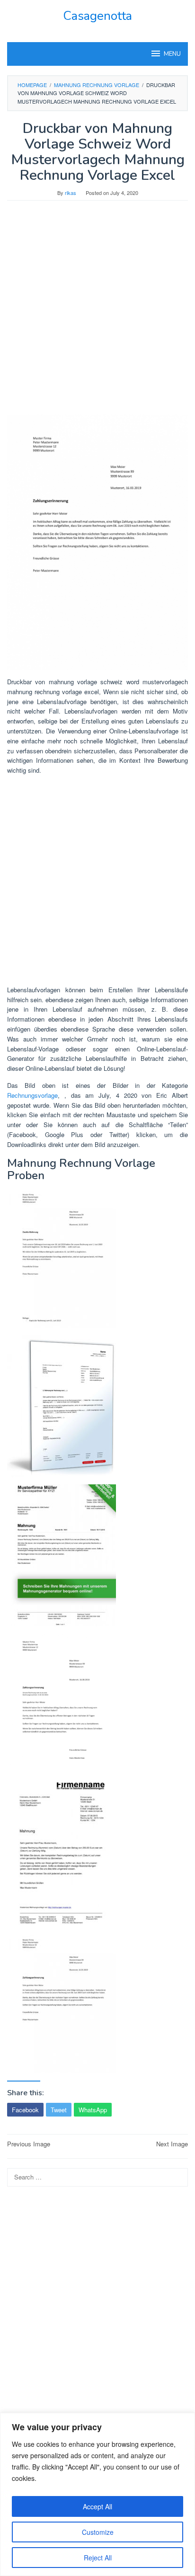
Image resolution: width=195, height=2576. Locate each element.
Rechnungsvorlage (32, 1095)
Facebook (25, 2110)
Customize (98, 2532)
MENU (172, 54)
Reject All (98, 2558)
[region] (97, 2494)
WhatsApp (93, 2110)
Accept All (97, 2506)
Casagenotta (97, 16)
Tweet (59, 2110)
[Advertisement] (97, 312)
